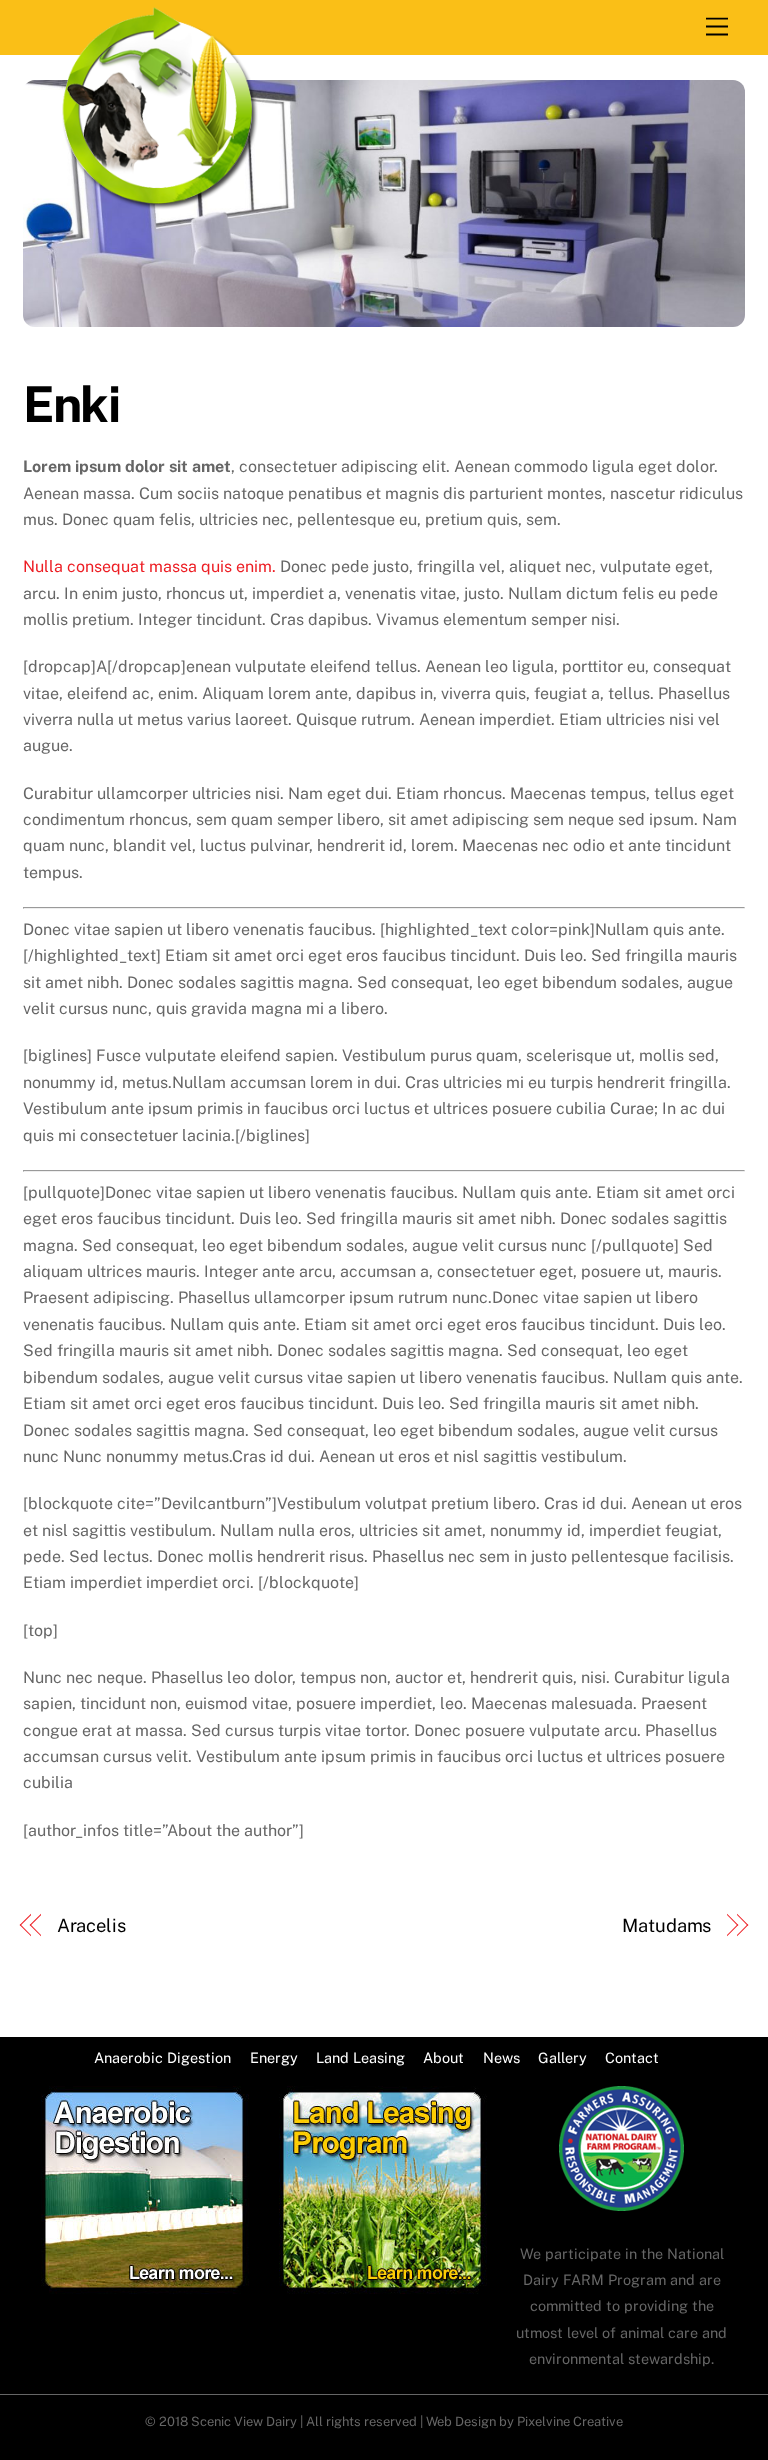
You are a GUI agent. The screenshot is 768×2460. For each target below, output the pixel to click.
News (501, 2057)
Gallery (562, 2057)
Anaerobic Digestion (162, 2057)
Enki (71, 404)
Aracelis (91, 1925)
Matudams (666, 1925)
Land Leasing (360, 2057)
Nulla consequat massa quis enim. (149, 566)
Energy (274, 2057)
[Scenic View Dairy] (159, 203)
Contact (632, 2057)
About (443, 2057)
